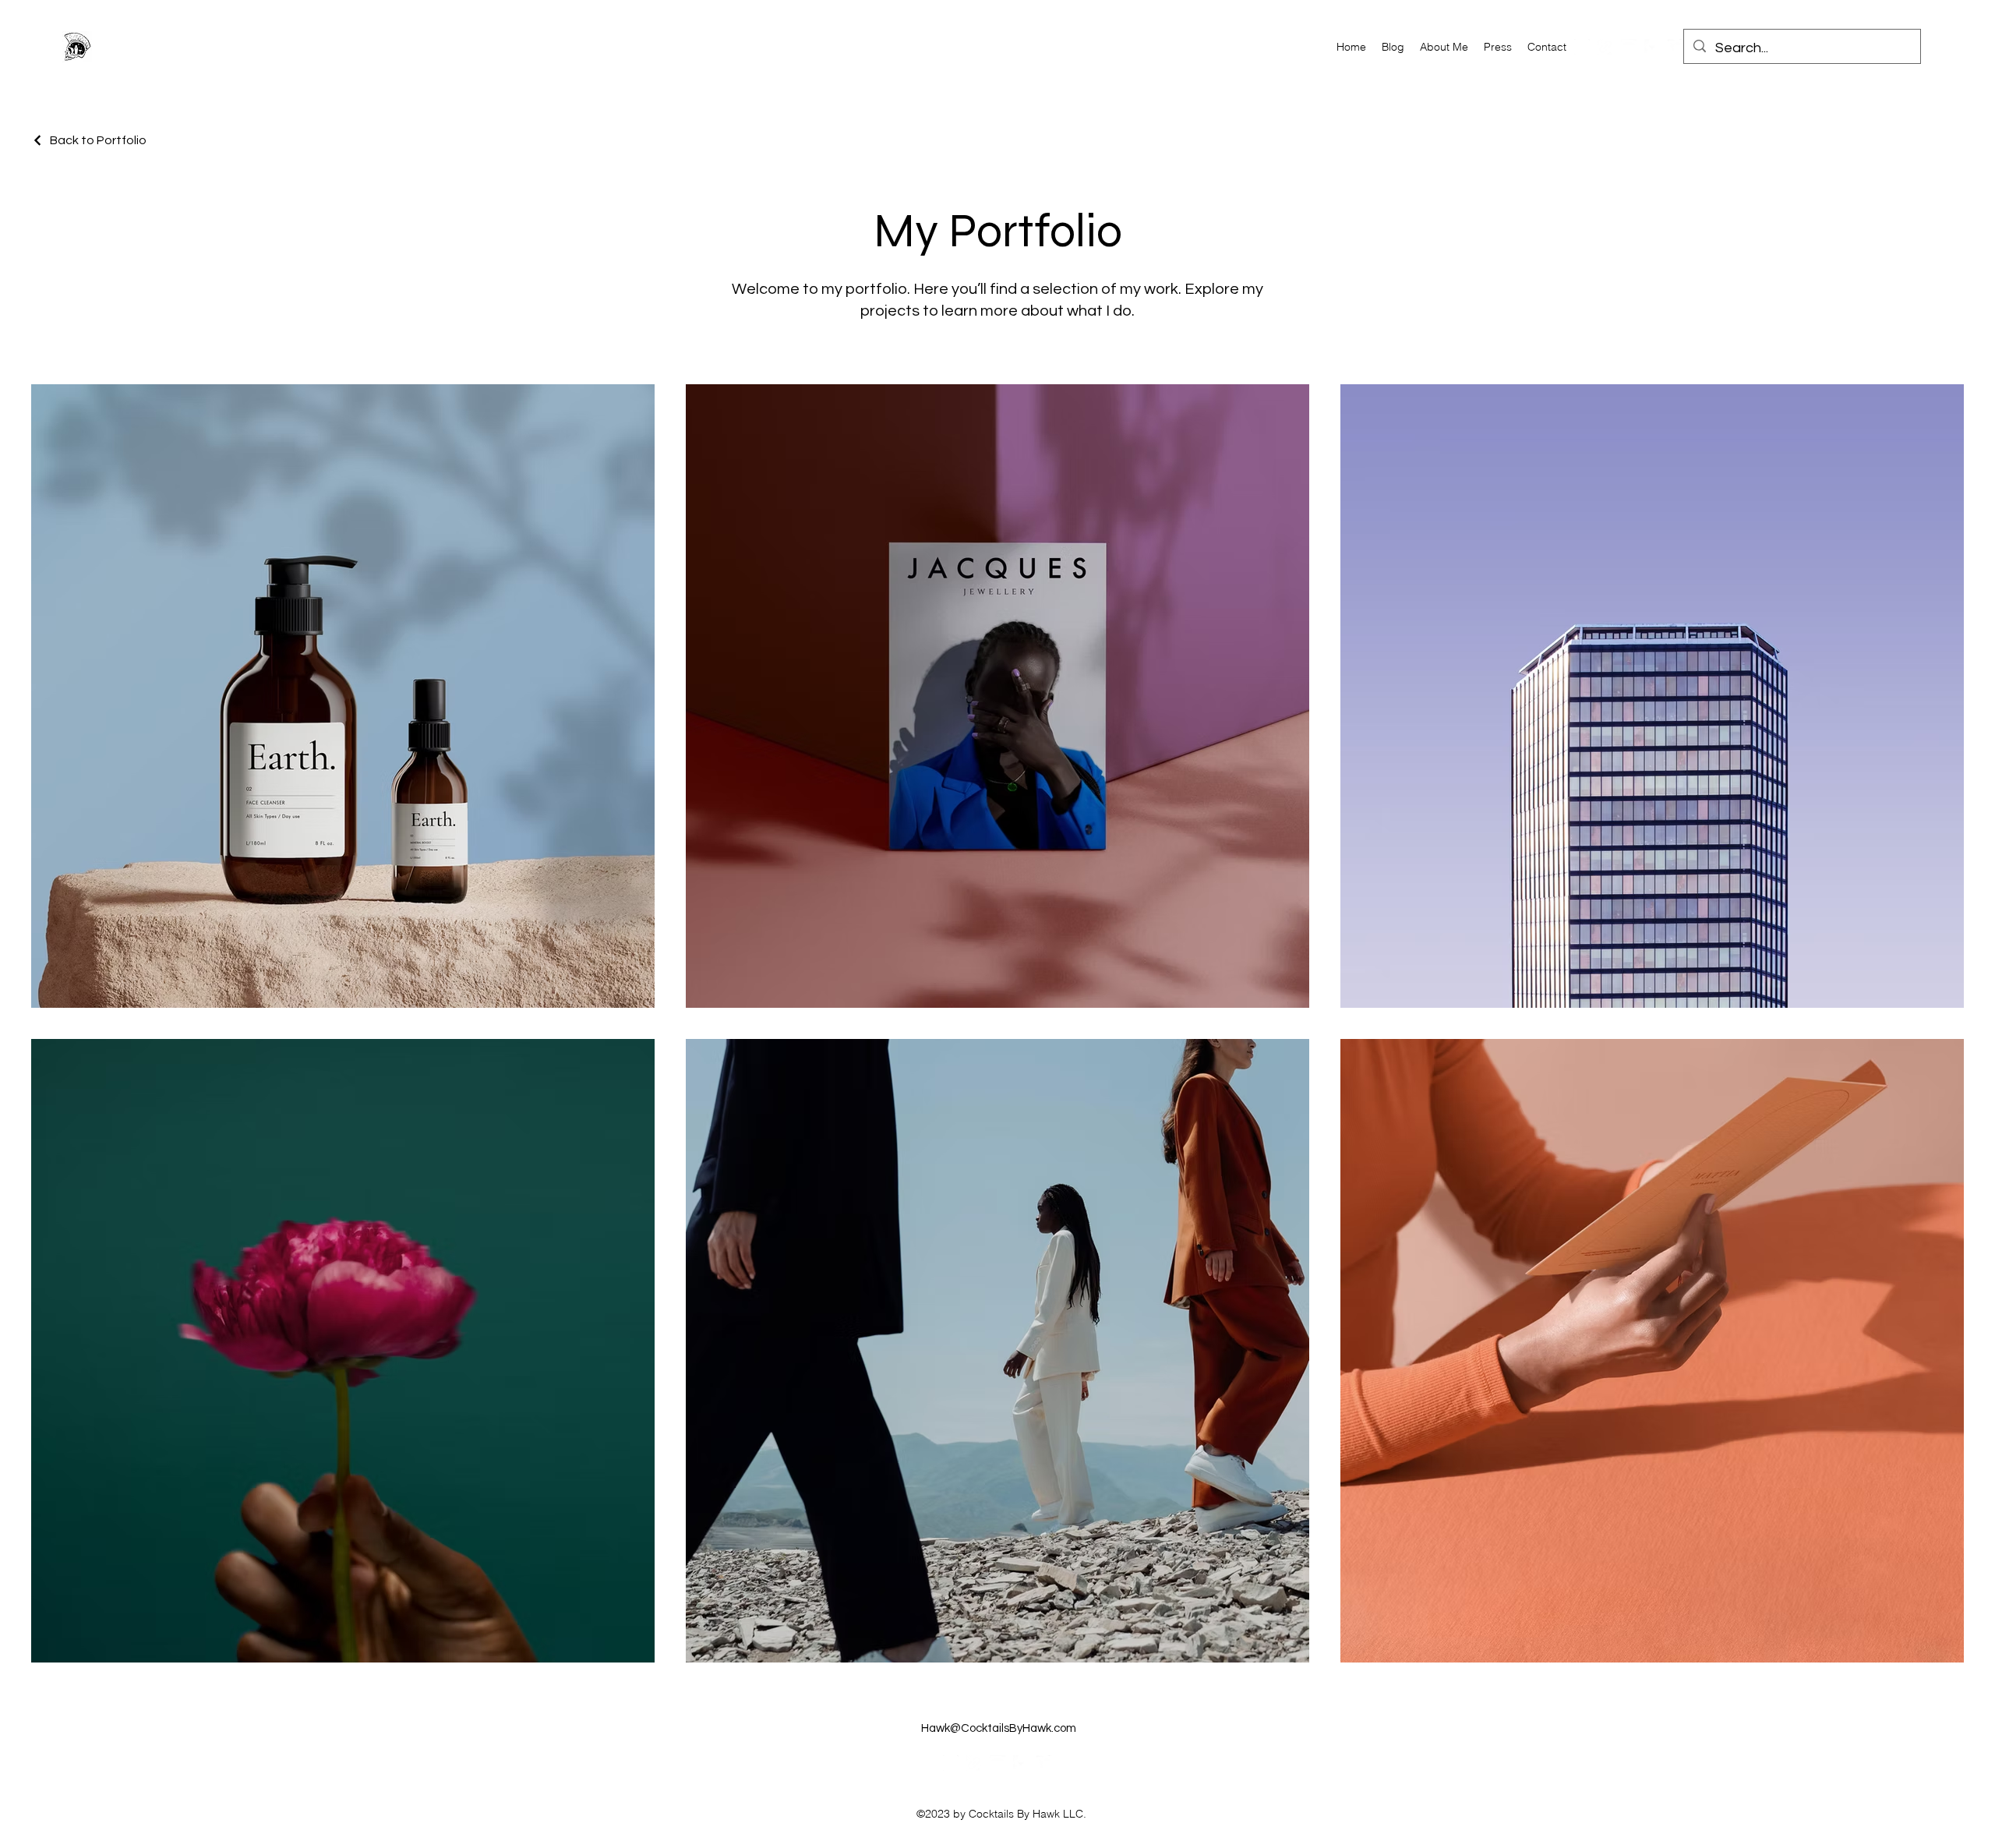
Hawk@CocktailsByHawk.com (999, 1728)
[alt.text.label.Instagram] (1582, 47)
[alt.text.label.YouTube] (1629, 47)
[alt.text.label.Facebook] (1652, 47)
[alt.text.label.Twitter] (1675, 47)
